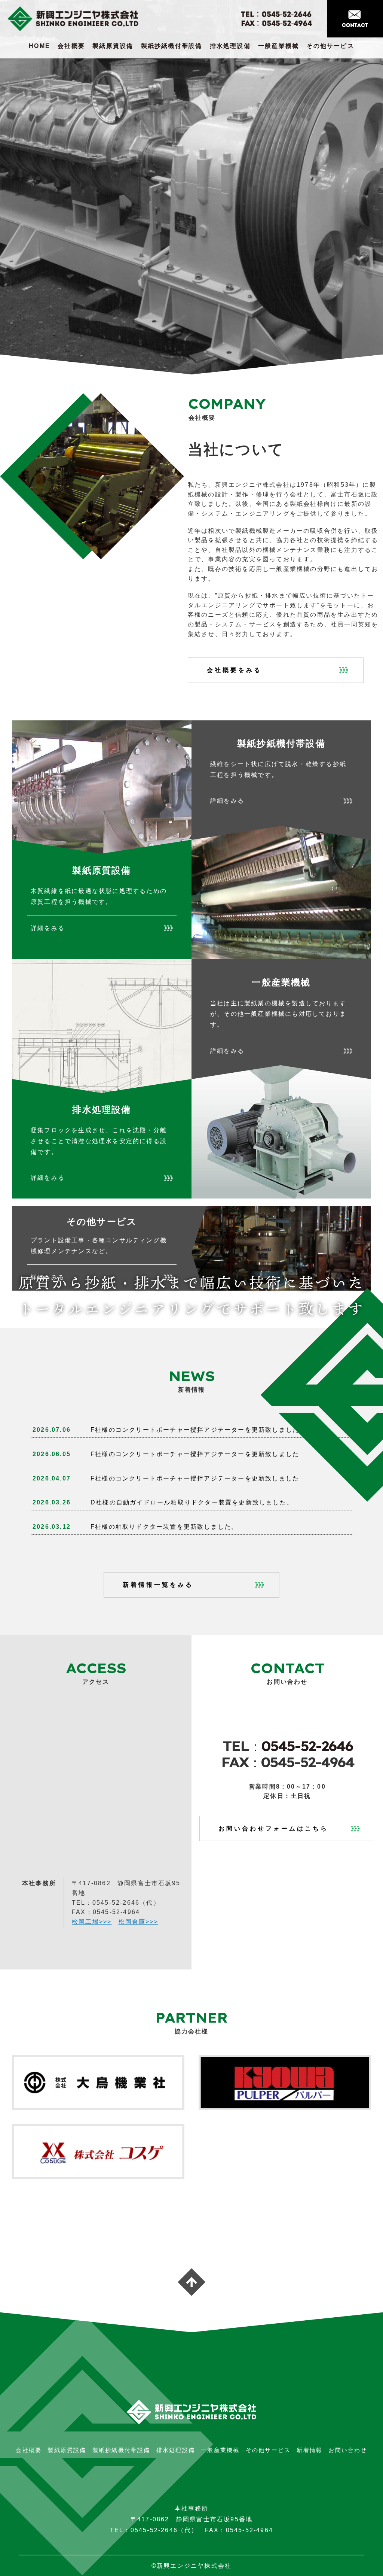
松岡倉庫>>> (138, 1922)
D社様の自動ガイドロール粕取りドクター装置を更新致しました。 (192, 1502)
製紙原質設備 (113, 46)
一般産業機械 (278, 46)
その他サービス (330, 46)
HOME (39, 46)
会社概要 (71, 46)
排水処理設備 (230, 46)
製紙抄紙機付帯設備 (172, 46)
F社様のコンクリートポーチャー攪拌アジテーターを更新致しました (195, 1430)
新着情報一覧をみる (158, 1585)
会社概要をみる (234, 670)
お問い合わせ (348, 2450)
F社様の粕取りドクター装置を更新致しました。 (164, 1527)
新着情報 (310, 2450)
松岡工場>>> (92, 1922)
